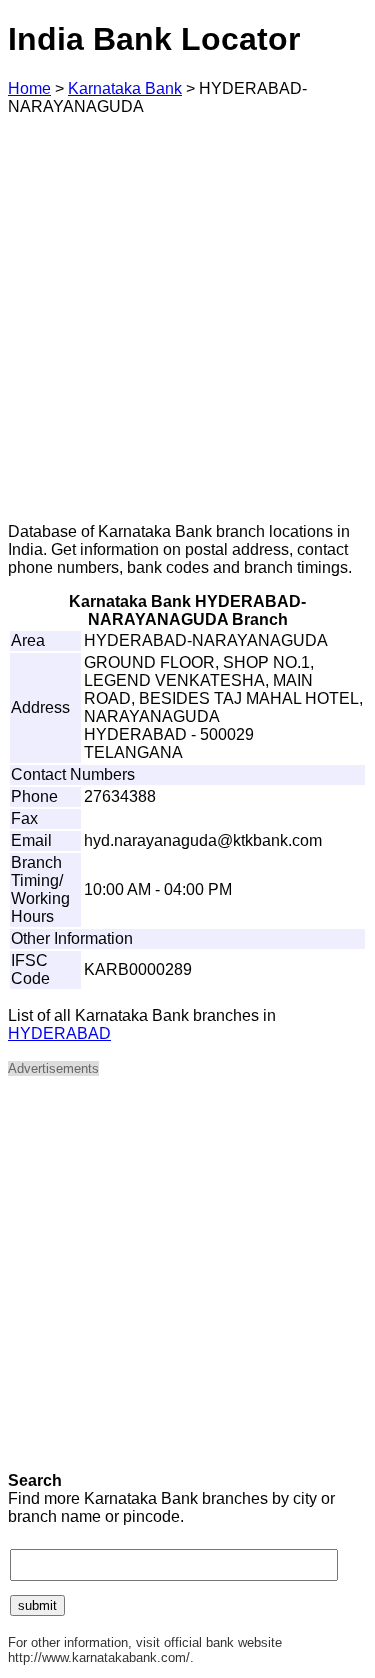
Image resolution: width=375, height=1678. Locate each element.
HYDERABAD (59, 1033)
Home (29, 88)
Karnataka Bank (125, 88)
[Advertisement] (187, 319)
